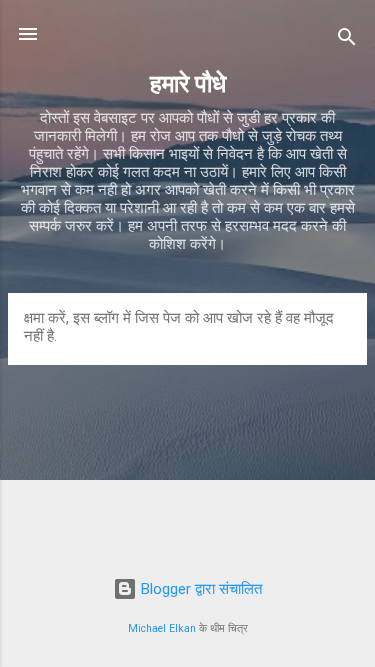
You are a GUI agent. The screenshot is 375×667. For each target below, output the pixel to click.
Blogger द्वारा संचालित (199, 589)
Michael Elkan (162, 628)
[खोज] (347, 40)
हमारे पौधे (188, 84)
